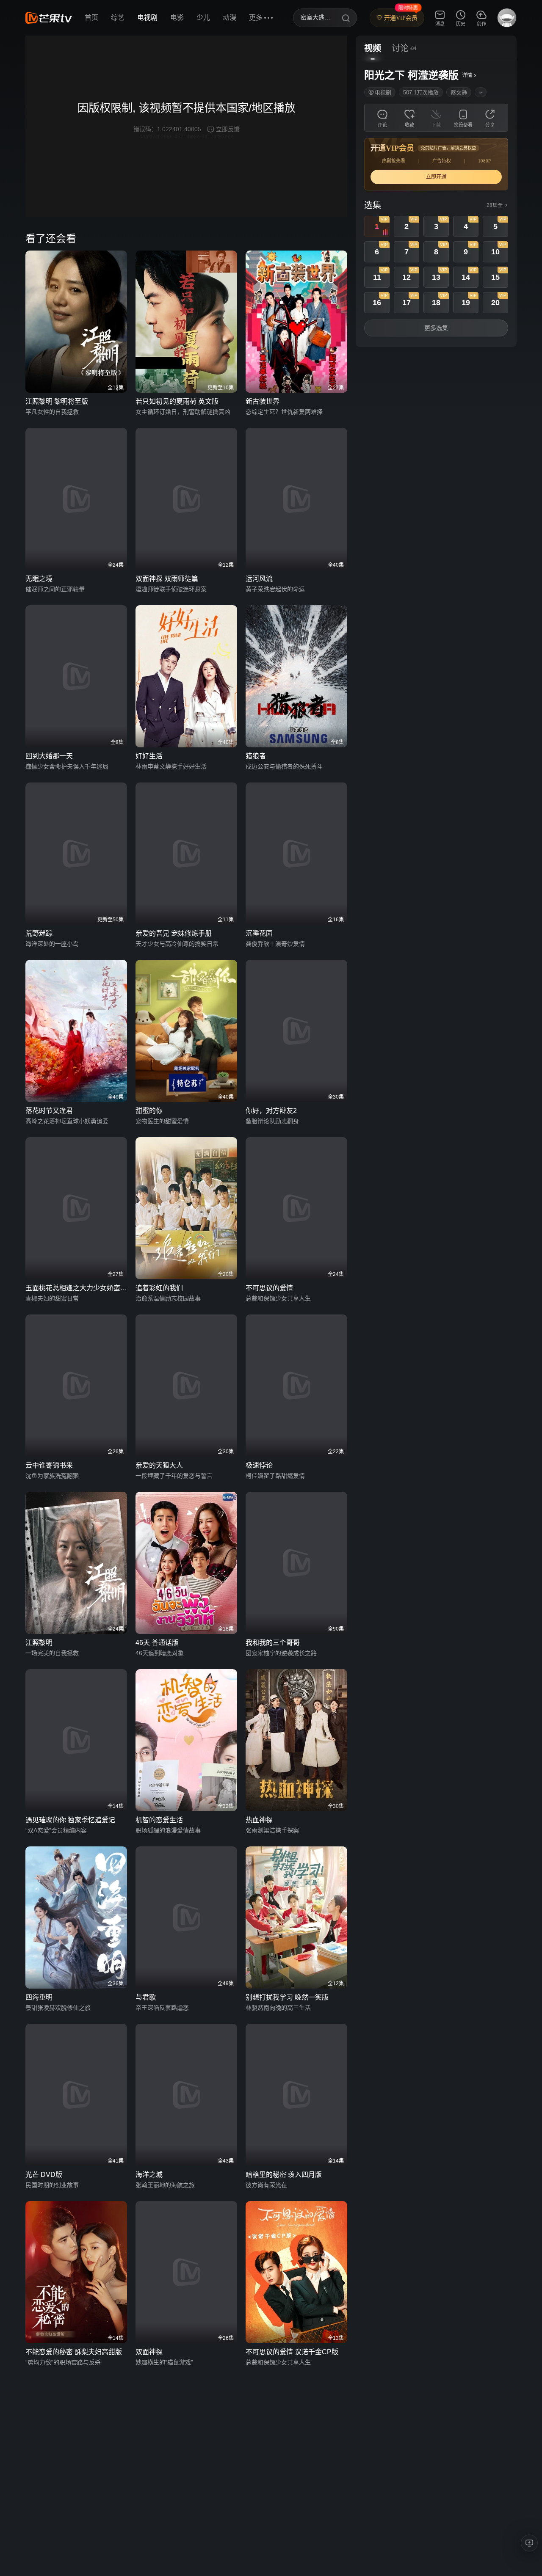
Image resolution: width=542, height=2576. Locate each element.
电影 (177, 18)
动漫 (230, 18)
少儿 (203, 18)
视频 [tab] (373, 48)
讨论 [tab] (400, 48)
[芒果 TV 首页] (49, 18)
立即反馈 (228, 129)
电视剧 (147, 18)
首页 (91, 18)
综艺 (118, 18)
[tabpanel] (436, 203)
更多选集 (436, 328)
